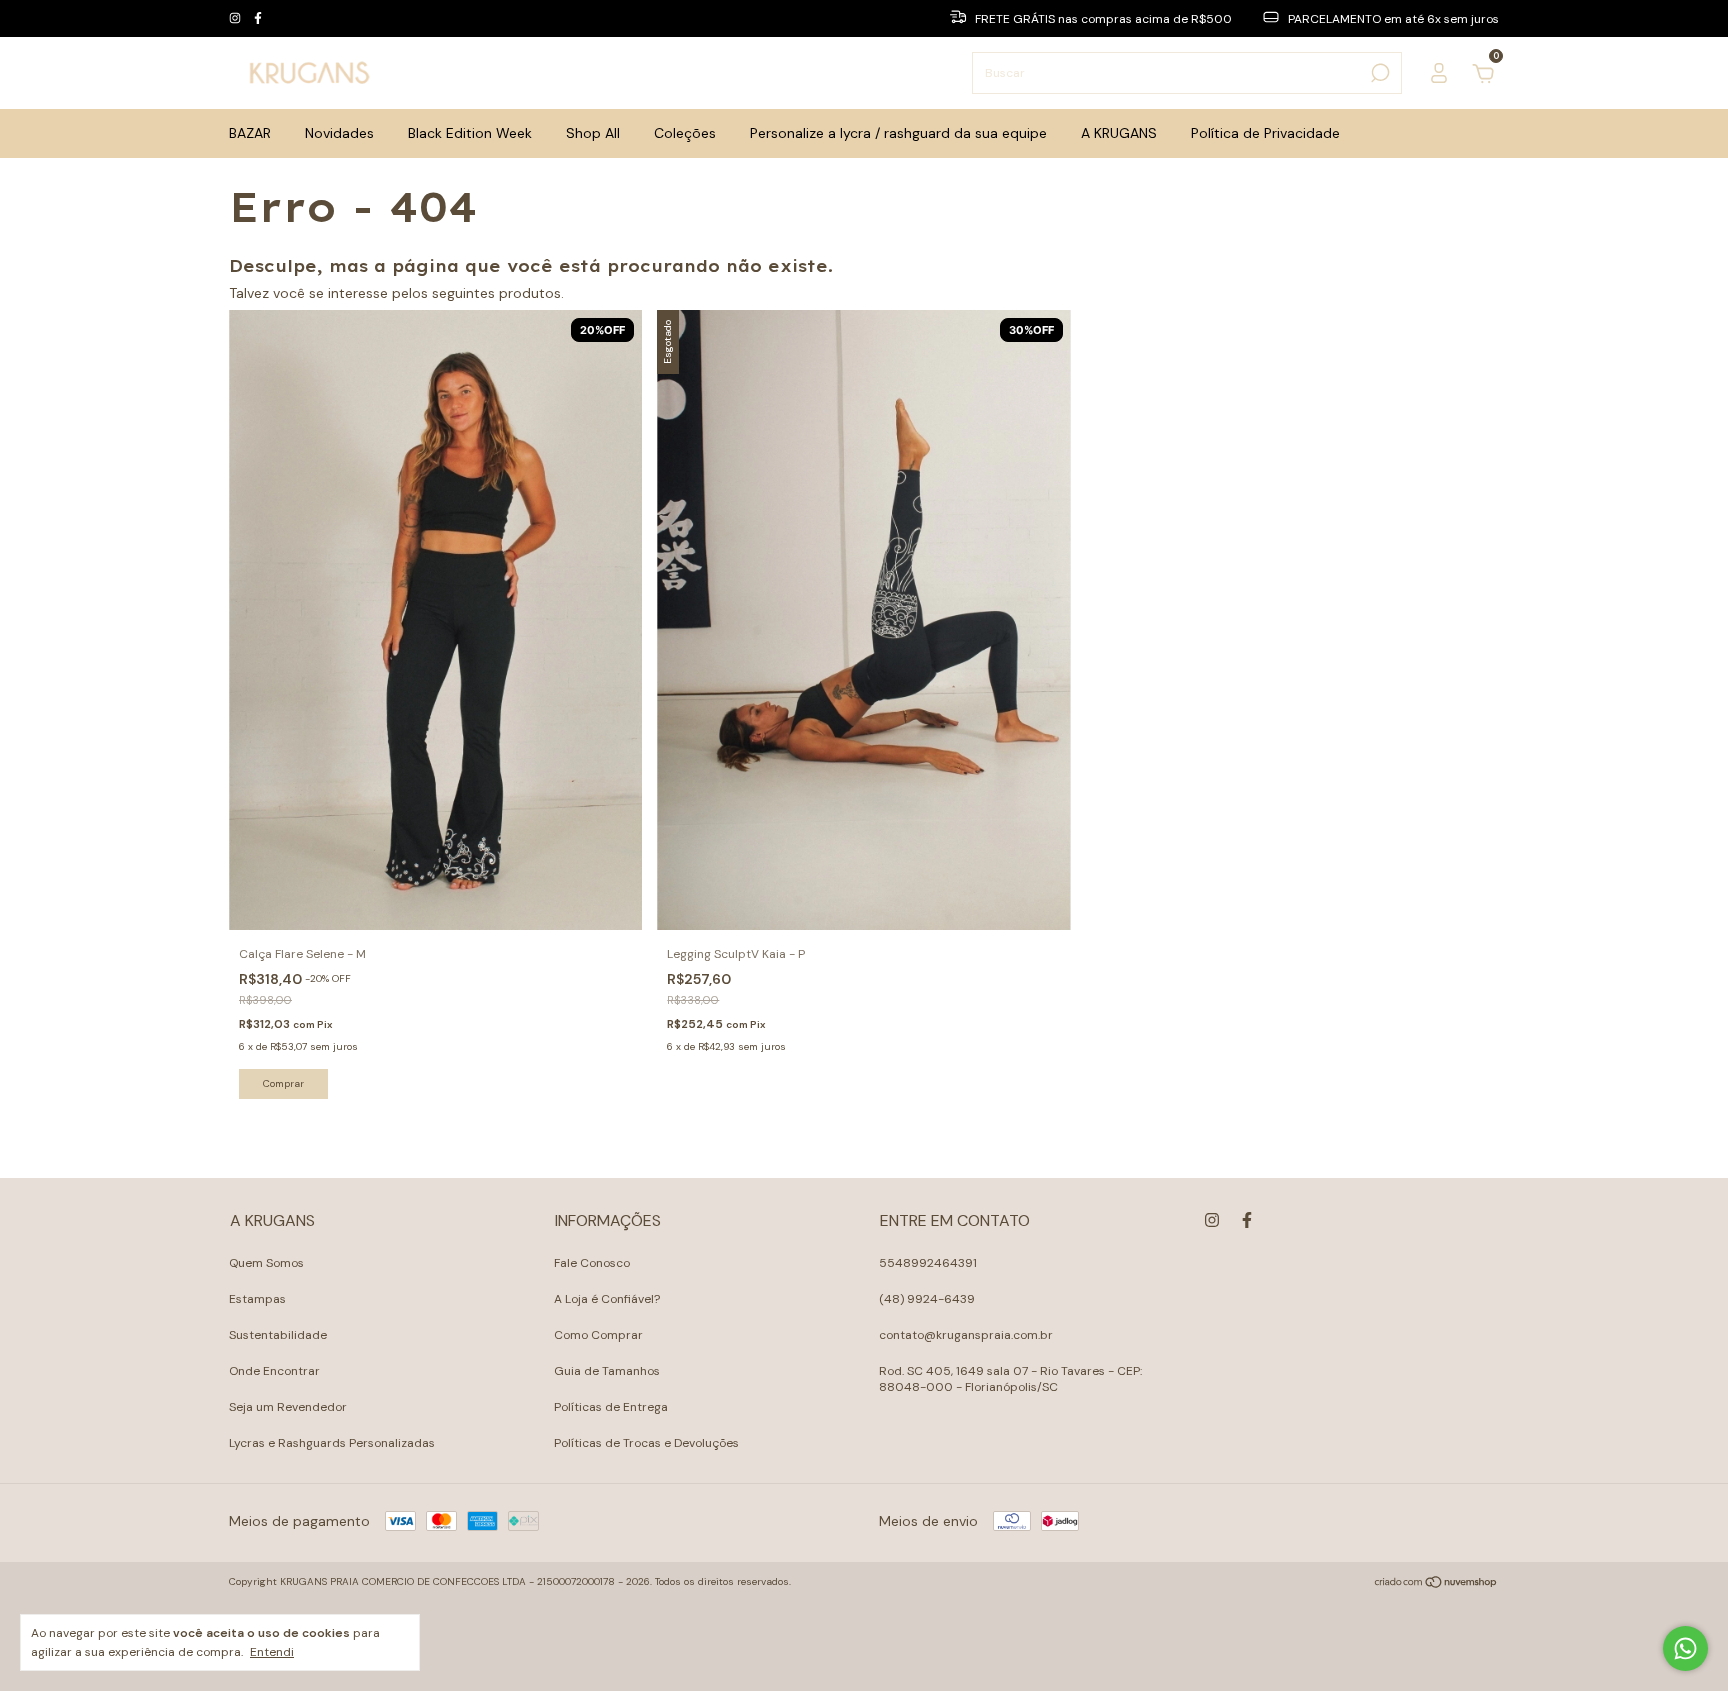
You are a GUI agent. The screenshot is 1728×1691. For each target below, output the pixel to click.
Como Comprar (598, 1335)
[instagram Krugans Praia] (236, 19)
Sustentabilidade (278, 1335)
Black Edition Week (470, 133)
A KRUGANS (1119, 133)
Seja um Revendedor (288, 1407)
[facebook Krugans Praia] (258, 19)
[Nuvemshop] (1436, 1584)
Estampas (257, 1299)
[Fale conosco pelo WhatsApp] (1685, 1648)
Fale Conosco (592, 1263)
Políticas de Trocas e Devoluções (646, 1443)
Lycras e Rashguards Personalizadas (332, 1443)
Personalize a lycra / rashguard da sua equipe (898, 133)
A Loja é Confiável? (607, 1299)
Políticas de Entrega (611, 1407)
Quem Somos (266, 1263)
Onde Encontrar (274, 1371)
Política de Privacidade (1265, 133)
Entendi (272, 1652)
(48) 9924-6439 (927, 1299)
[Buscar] (1378, 73)
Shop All (593, 133)
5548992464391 (928, 1263)
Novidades (339, 133)
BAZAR (250, 133)
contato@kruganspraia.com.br (966, 1335)
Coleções (685, 133)
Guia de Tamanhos (607, 1371)
